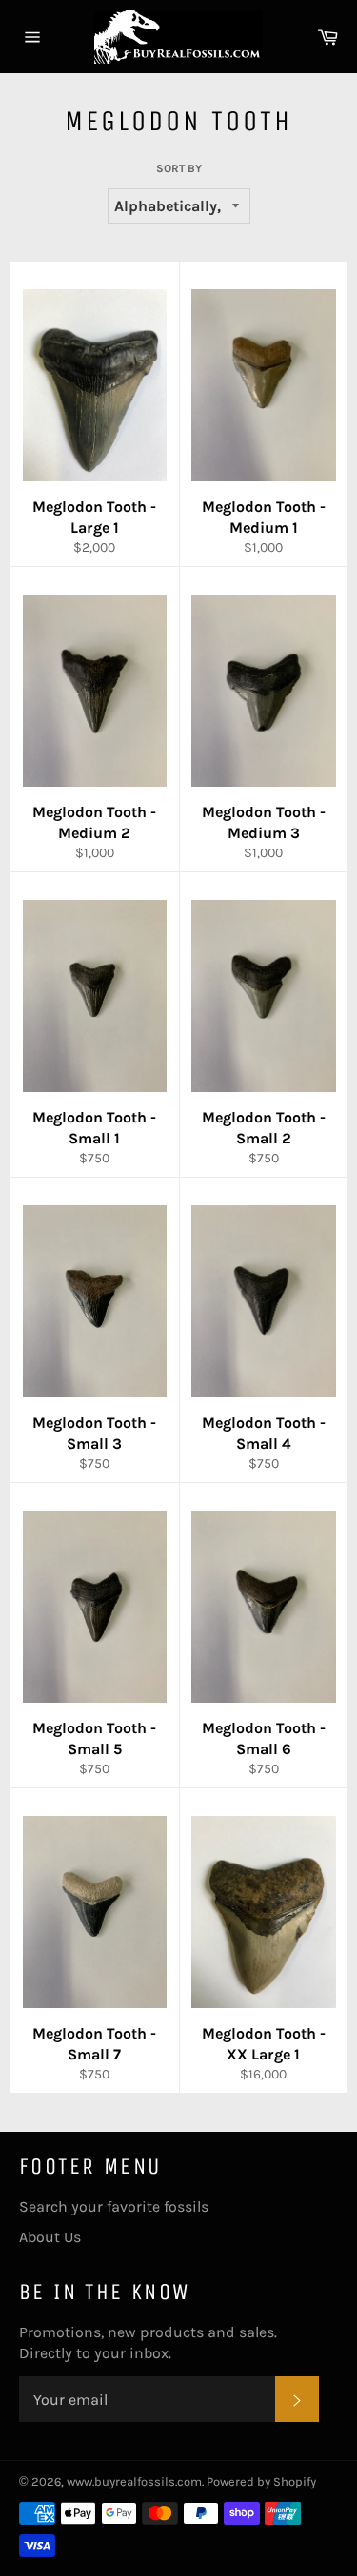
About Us (50, 2237)
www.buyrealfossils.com (134, 2481)
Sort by (179, 168)
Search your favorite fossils (114, 2206)
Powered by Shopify (261, 2481)
